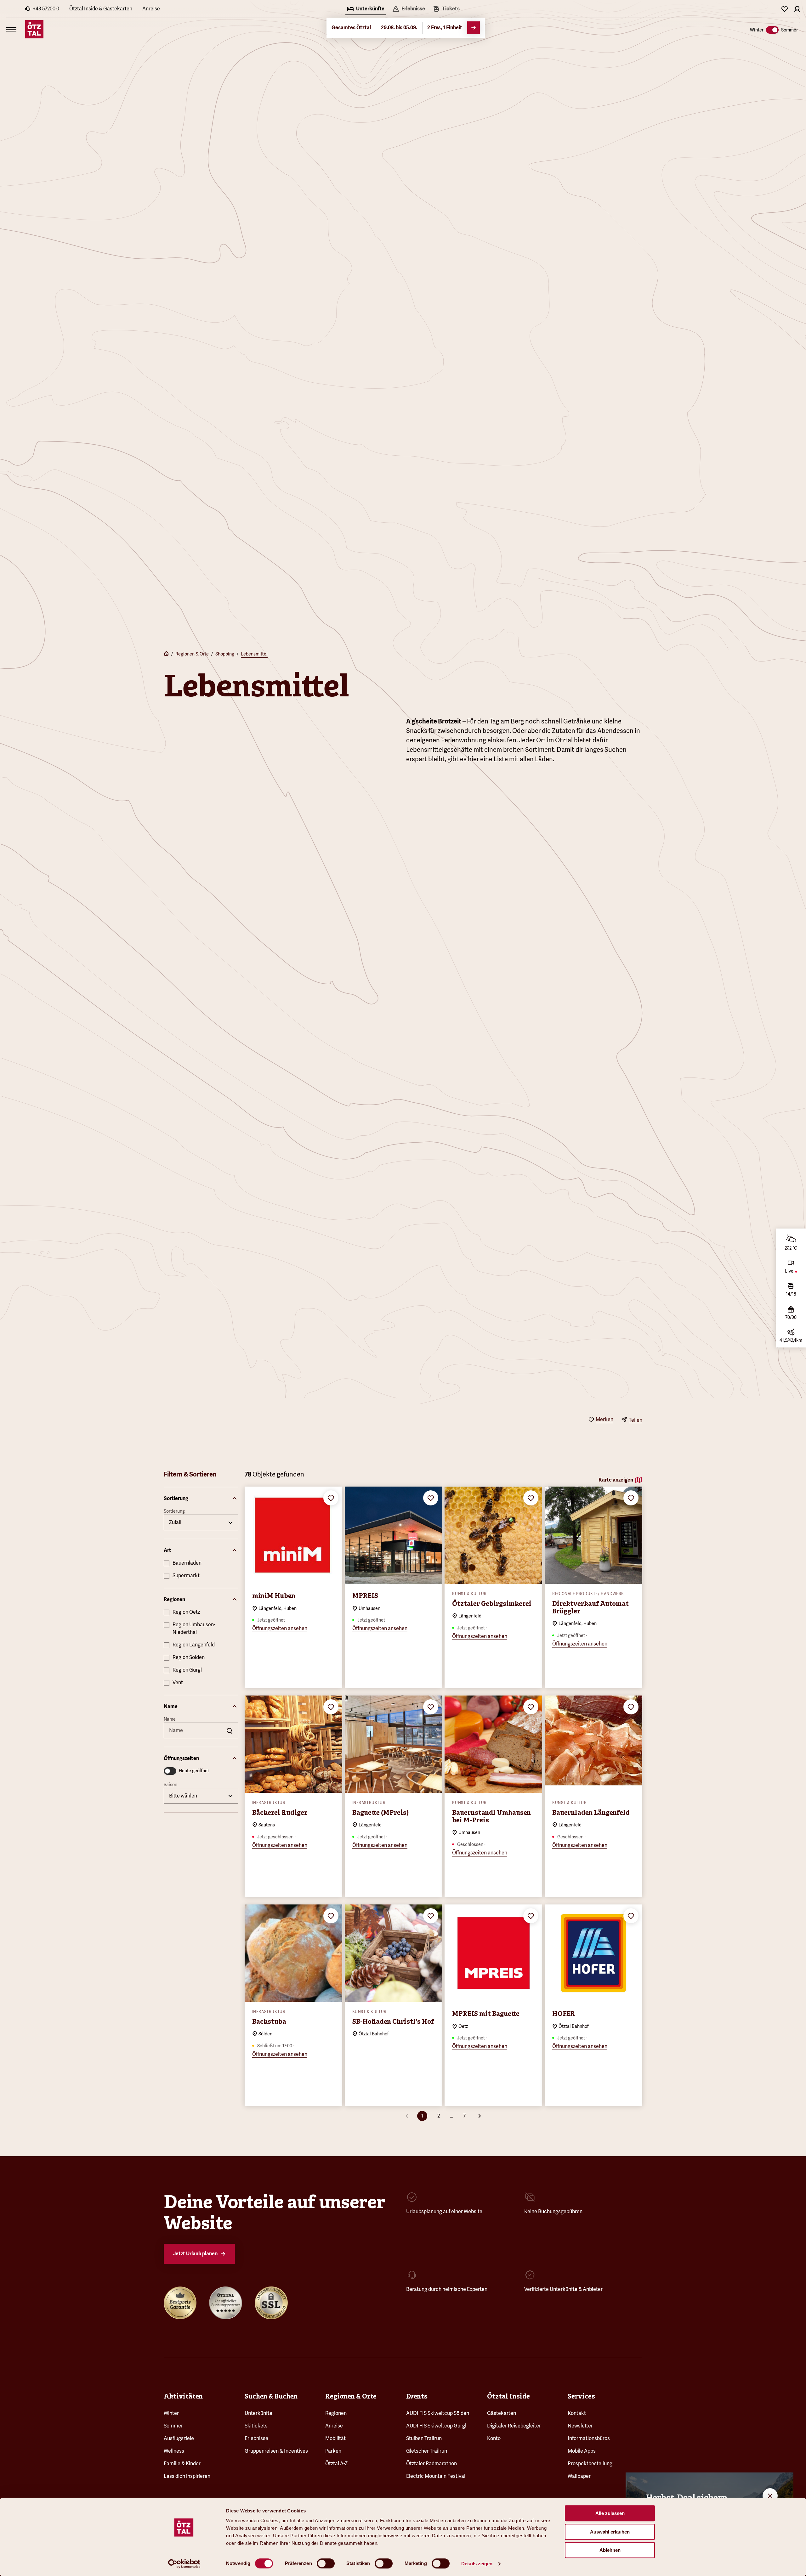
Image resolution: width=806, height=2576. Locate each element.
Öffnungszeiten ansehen (280, 1628)
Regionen (336, 2413)
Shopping (225, 654)
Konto (494, 2438)
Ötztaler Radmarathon (431, 2464)
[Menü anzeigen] (11, 29)
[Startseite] (166, 654)
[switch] (326, 2563)
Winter (171, 2413)
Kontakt (577, 2413)
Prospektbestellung (590, 2464)
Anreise (151, 9)
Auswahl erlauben (610, 2532)
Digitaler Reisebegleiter (514, 2426)
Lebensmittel (254, 654)
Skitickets (256, 2426)
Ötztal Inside (508, 2396)
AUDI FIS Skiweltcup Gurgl (436, 2426)
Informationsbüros (589, 2438)
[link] (446, 9)
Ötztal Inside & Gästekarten (101, 9)
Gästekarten (502, 2413)
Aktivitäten (183, 2396)
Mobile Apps (582, 2451)
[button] (201, 1499)
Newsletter (580, 2426)
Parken (333, 2451)
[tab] (366, 9)
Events (417, 2396)
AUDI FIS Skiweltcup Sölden (438, 2413)
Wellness (174, 2451)
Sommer (173, 2426)
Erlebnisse (256, 2438)
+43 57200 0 (46, 9)
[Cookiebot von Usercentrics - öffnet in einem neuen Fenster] (184, 2564)
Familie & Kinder (182, 2464)
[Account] (797, 9)
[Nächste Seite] (480, 2116)
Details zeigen (477, 2564)
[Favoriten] (785, 9)
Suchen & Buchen (271, 2396)
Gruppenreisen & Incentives (276, 2451)
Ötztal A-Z (336, 2464)
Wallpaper (579, 2476)
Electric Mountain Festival (436, 2476)
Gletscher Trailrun (427, 2451)
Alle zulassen (610, 2513)
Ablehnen (610, 2550)
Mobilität (335, 2438)
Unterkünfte (258, 2413)
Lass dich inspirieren (187, 2476)
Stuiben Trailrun (424, 2438)
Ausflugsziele (179, 2438)
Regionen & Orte (192, 654)
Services (581, 2396)
